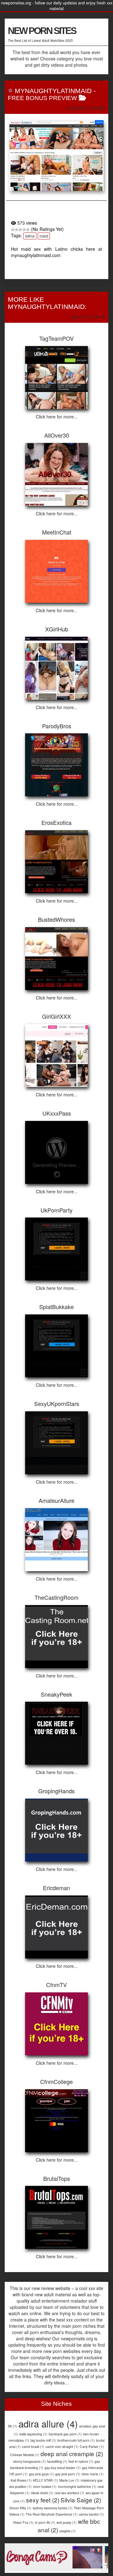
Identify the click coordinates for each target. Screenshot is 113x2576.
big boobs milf (43, 2440)
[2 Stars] (17, 230)
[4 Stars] (24, 230)
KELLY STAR (46, 2480)
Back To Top (86, 317)
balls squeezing (33, 2434)
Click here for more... (57, 417)
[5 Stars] (28, 230)
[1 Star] (13, 230)
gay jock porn (68, 2474)
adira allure (48, 2423)
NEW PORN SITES (42, 31)
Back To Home (88, 108)
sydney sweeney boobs (53, 2508)
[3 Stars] (20, 230)
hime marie (93, 2474)
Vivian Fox (23, 2522)
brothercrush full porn (76, 2440)
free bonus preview (42, 98)
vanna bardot (91, 2514)
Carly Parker (92, 2447)
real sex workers (70, 2493)
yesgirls (67, 2531)
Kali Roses (21, 2480)
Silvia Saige (81, 2500)
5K (13, 2426)
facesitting (57, 2461)
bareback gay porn (65, 2434)
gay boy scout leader (63, 2468)
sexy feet (43, 2500)
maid (44, 236)
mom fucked (45, 2486)
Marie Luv (69, 2480)
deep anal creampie (72, 2453)
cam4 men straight (62, 2447)
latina (30, 236)
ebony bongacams (30, 2461)
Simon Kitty (20, 2508)
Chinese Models (25, 2455)
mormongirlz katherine (77, 2486)
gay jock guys (41, 2474)
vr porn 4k (45, 2522)
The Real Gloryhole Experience (52, 2514)
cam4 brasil (33, 2447)
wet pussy (67, 2522)
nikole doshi (42, 2493)
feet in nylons (81, 2461)
